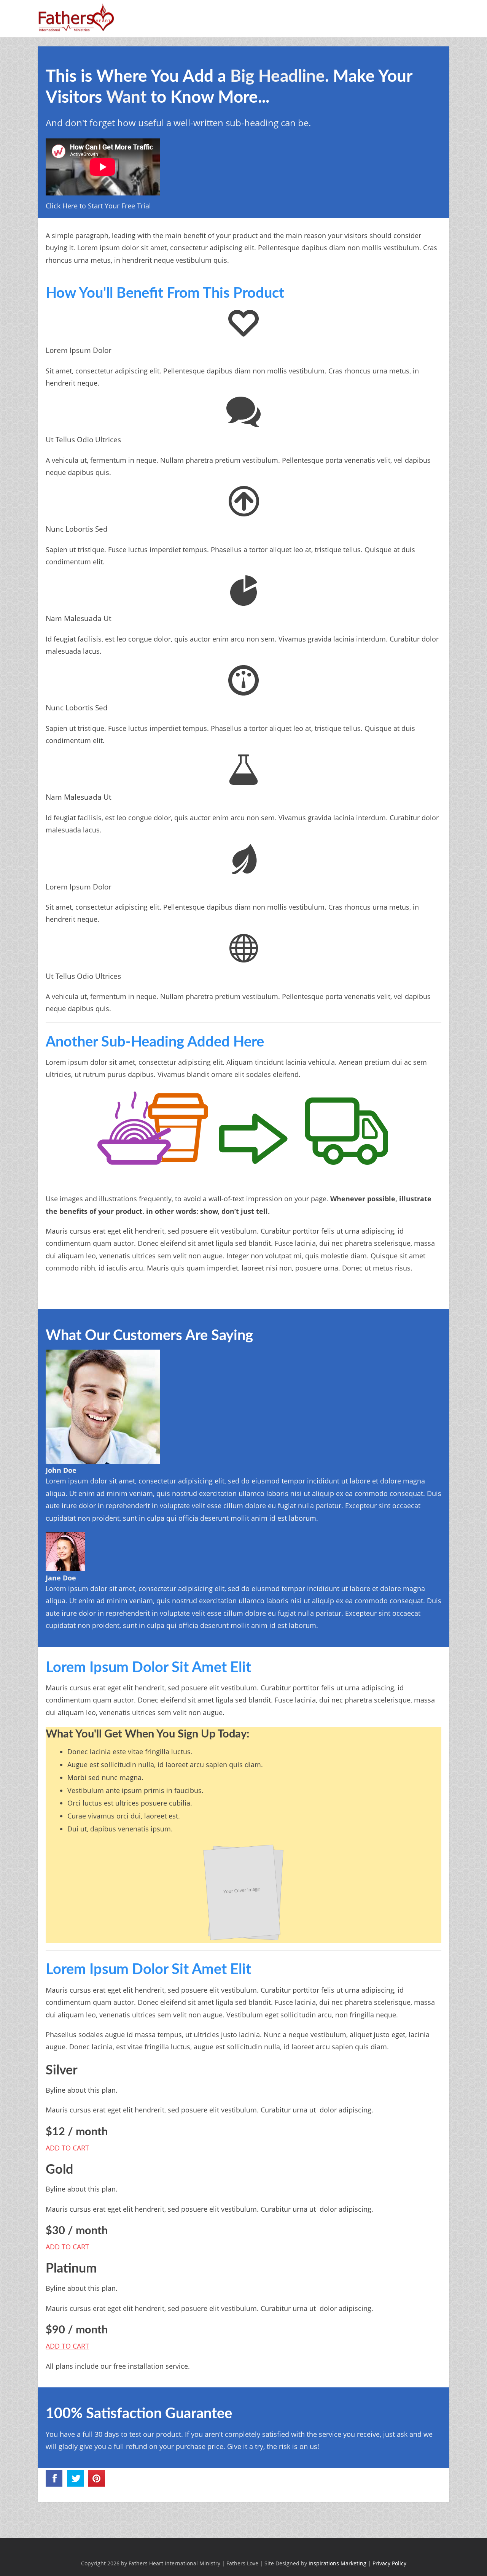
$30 (77, 2231)
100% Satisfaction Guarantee (139, 2414)
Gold (59, 2170)
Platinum (71, 2269)
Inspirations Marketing (337, 2563)
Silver (62, 2071)
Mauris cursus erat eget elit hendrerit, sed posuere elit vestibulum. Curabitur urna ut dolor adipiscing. (209, 2110)
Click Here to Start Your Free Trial (98, 206)
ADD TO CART (67, 2148)
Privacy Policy (389, 2563)
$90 (77, 2330)
